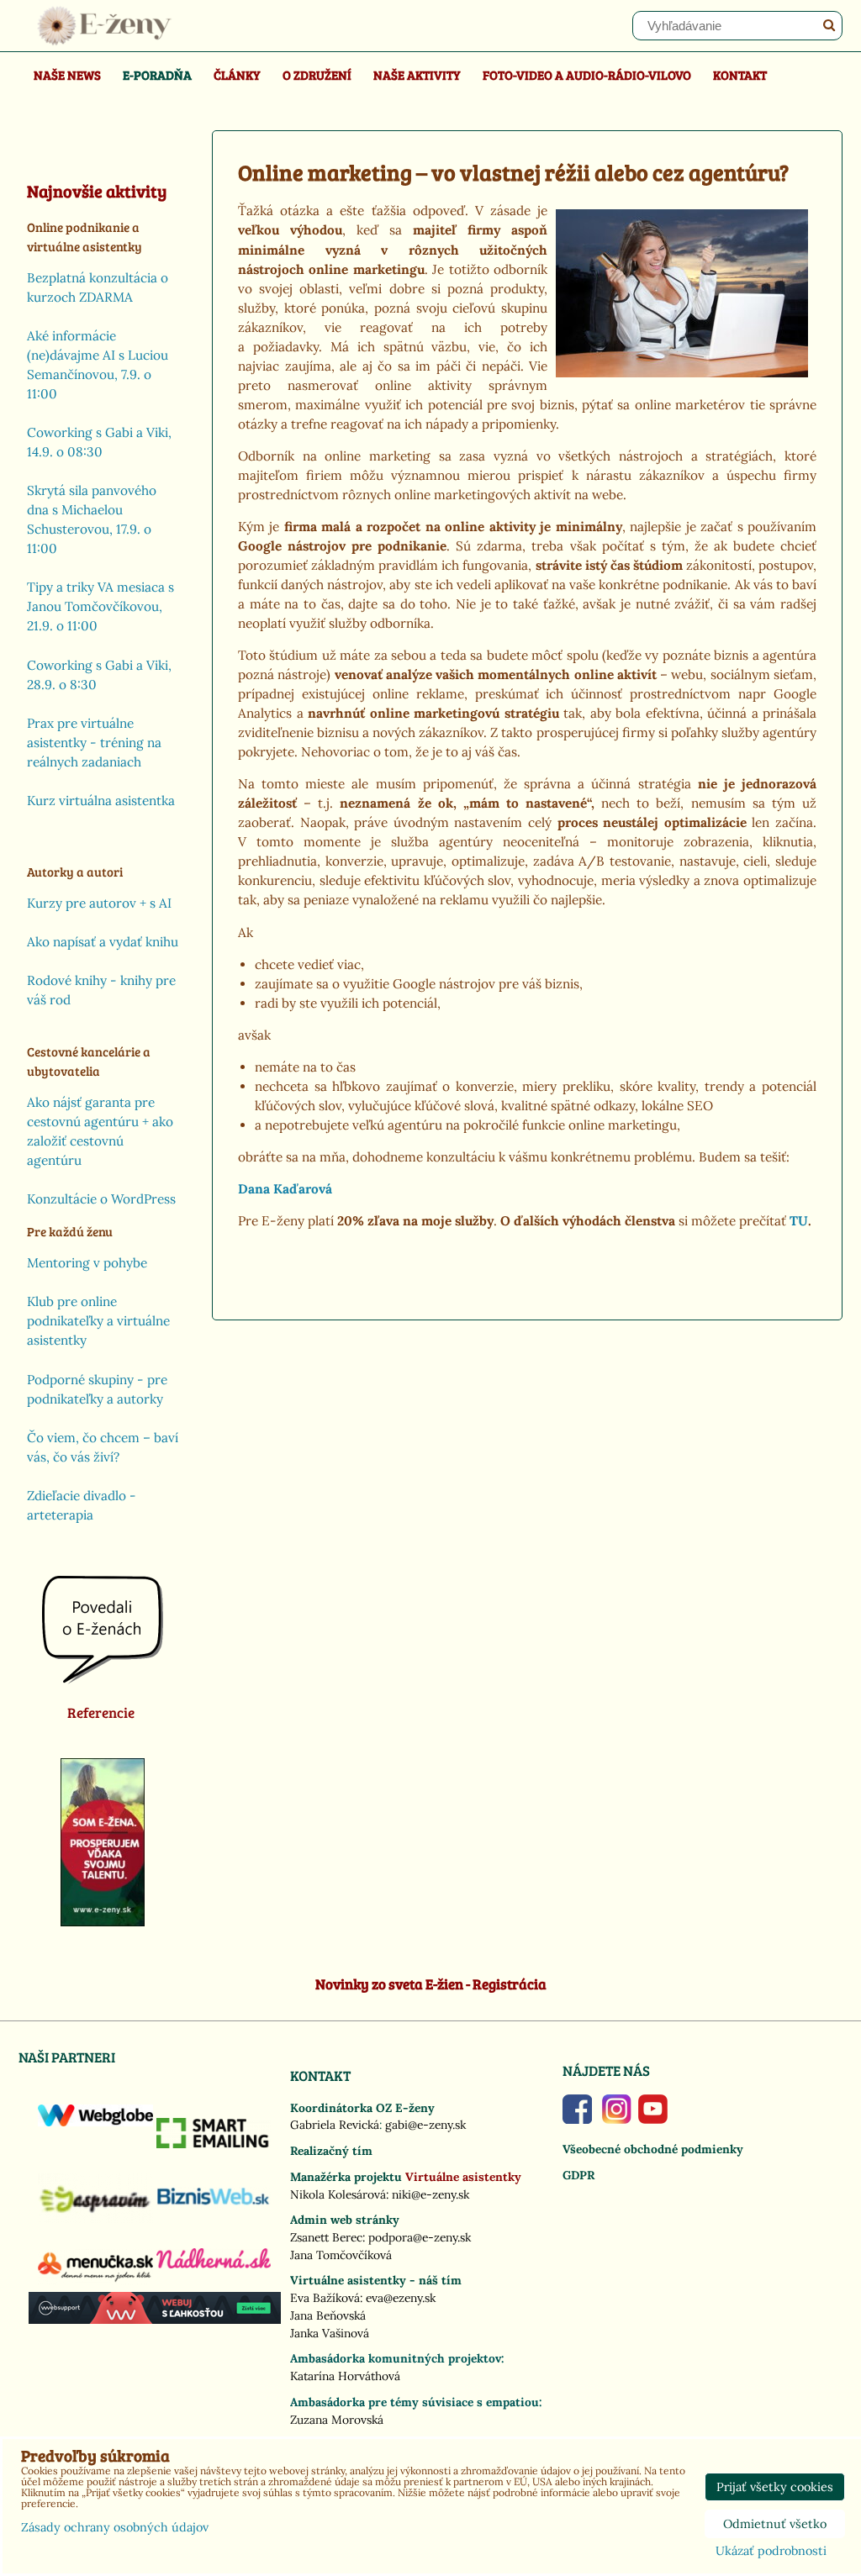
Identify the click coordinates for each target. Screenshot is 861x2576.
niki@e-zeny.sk (430, 2194)
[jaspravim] (95, 2219)
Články (237, 74)
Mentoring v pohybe (87, 1263)
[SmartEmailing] (214, 2144)
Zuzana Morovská (337, 2420)
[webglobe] (95, 2122)
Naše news (67, 74)
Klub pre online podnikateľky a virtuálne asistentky (98, 1321)
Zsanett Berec (326, 2237)
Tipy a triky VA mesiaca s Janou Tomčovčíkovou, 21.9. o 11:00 (100, 606)
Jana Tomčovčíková (341, 2255)
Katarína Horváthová (345, 2376)
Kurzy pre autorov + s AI (99, 903)
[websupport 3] (155, 2320)
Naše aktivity (417, 74)
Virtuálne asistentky (463, 2177)
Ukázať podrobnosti (771, 2552)
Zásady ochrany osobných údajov (115, 2527)
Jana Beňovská (328, 2315)
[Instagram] (617, 2120)
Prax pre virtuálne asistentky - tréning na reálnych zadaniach (94, 743)
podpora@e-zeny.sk (420, 2237)
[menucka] (95, 2281)
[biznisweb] (214, 2205)
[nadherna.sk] (214, 2264)
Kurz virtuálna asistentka (101, 801)
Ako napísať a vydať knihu (103, 942)
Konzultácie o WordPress (101, 1199)
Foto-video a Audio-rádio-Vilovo (587, 74)
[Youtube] (653, 2120)
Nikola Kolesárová (338, 2194)
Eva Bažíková (325, 2298)
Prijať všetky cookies (775, 2487)
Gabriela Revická (335, 2125)
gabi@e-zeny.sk (425, 2125)
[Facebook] (577, 2120)
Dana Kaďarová (285, 1189)
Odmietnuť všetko (775, 2524)
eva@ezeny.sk (401, 2298)
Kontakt (740, 74)
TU (799, 1221)
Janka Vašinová (330, 2333)
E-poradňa (157, 74)
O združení (317, 74)
